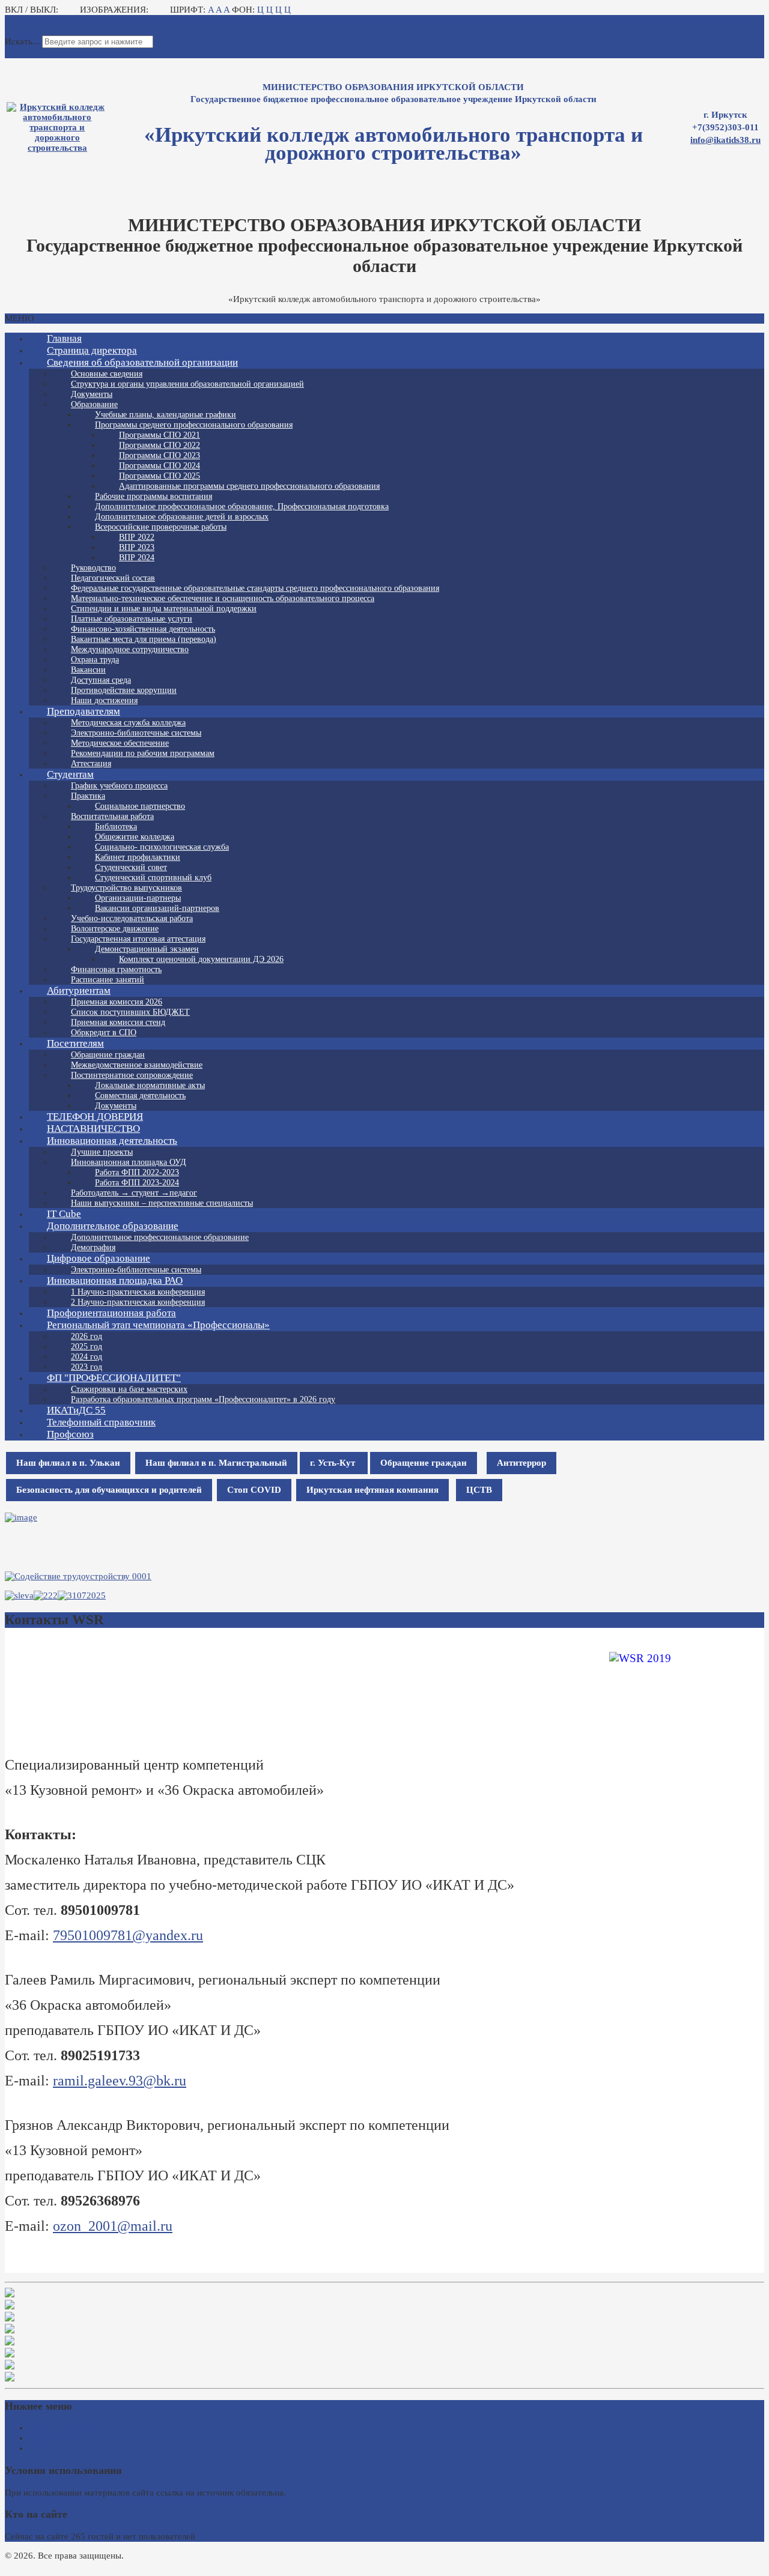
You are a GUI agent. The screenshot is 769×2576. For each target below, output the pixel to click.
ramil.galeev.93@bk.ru (120, 2081)
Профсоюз (70, 1434)
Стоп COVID (254, 1490)
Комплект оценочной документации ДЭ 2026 (201, 959)
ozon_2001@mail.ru (113, 2226)
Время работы (57, 2438)
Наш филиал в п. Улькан (68, 1463)
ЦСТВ (479, 1490)
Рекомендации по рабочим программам (143, 753)
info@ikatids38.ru (725, 140)
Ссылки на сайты (62, 2448)
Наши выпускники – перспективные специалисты (162, 1203)
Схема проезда (58, 2428)
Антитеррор (521, 1463)
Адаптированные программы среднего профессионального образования (249, 486)
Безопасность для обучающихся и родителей (109, 1490)
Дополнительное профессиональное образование (160, 1237)
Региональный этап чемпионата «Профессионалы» (158, 1325)
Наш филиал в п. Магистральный (216, 1463)
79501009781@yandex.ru (128, 1935)
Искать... (22, 41)
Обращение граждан (424, 1463)
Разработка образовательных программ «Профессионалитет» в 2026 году (203, 1399)
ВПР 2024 (137, 558)
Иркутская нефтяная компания (372, 1490)
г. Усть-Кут (334, 1463)
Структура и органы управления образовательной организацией (187, 384)
